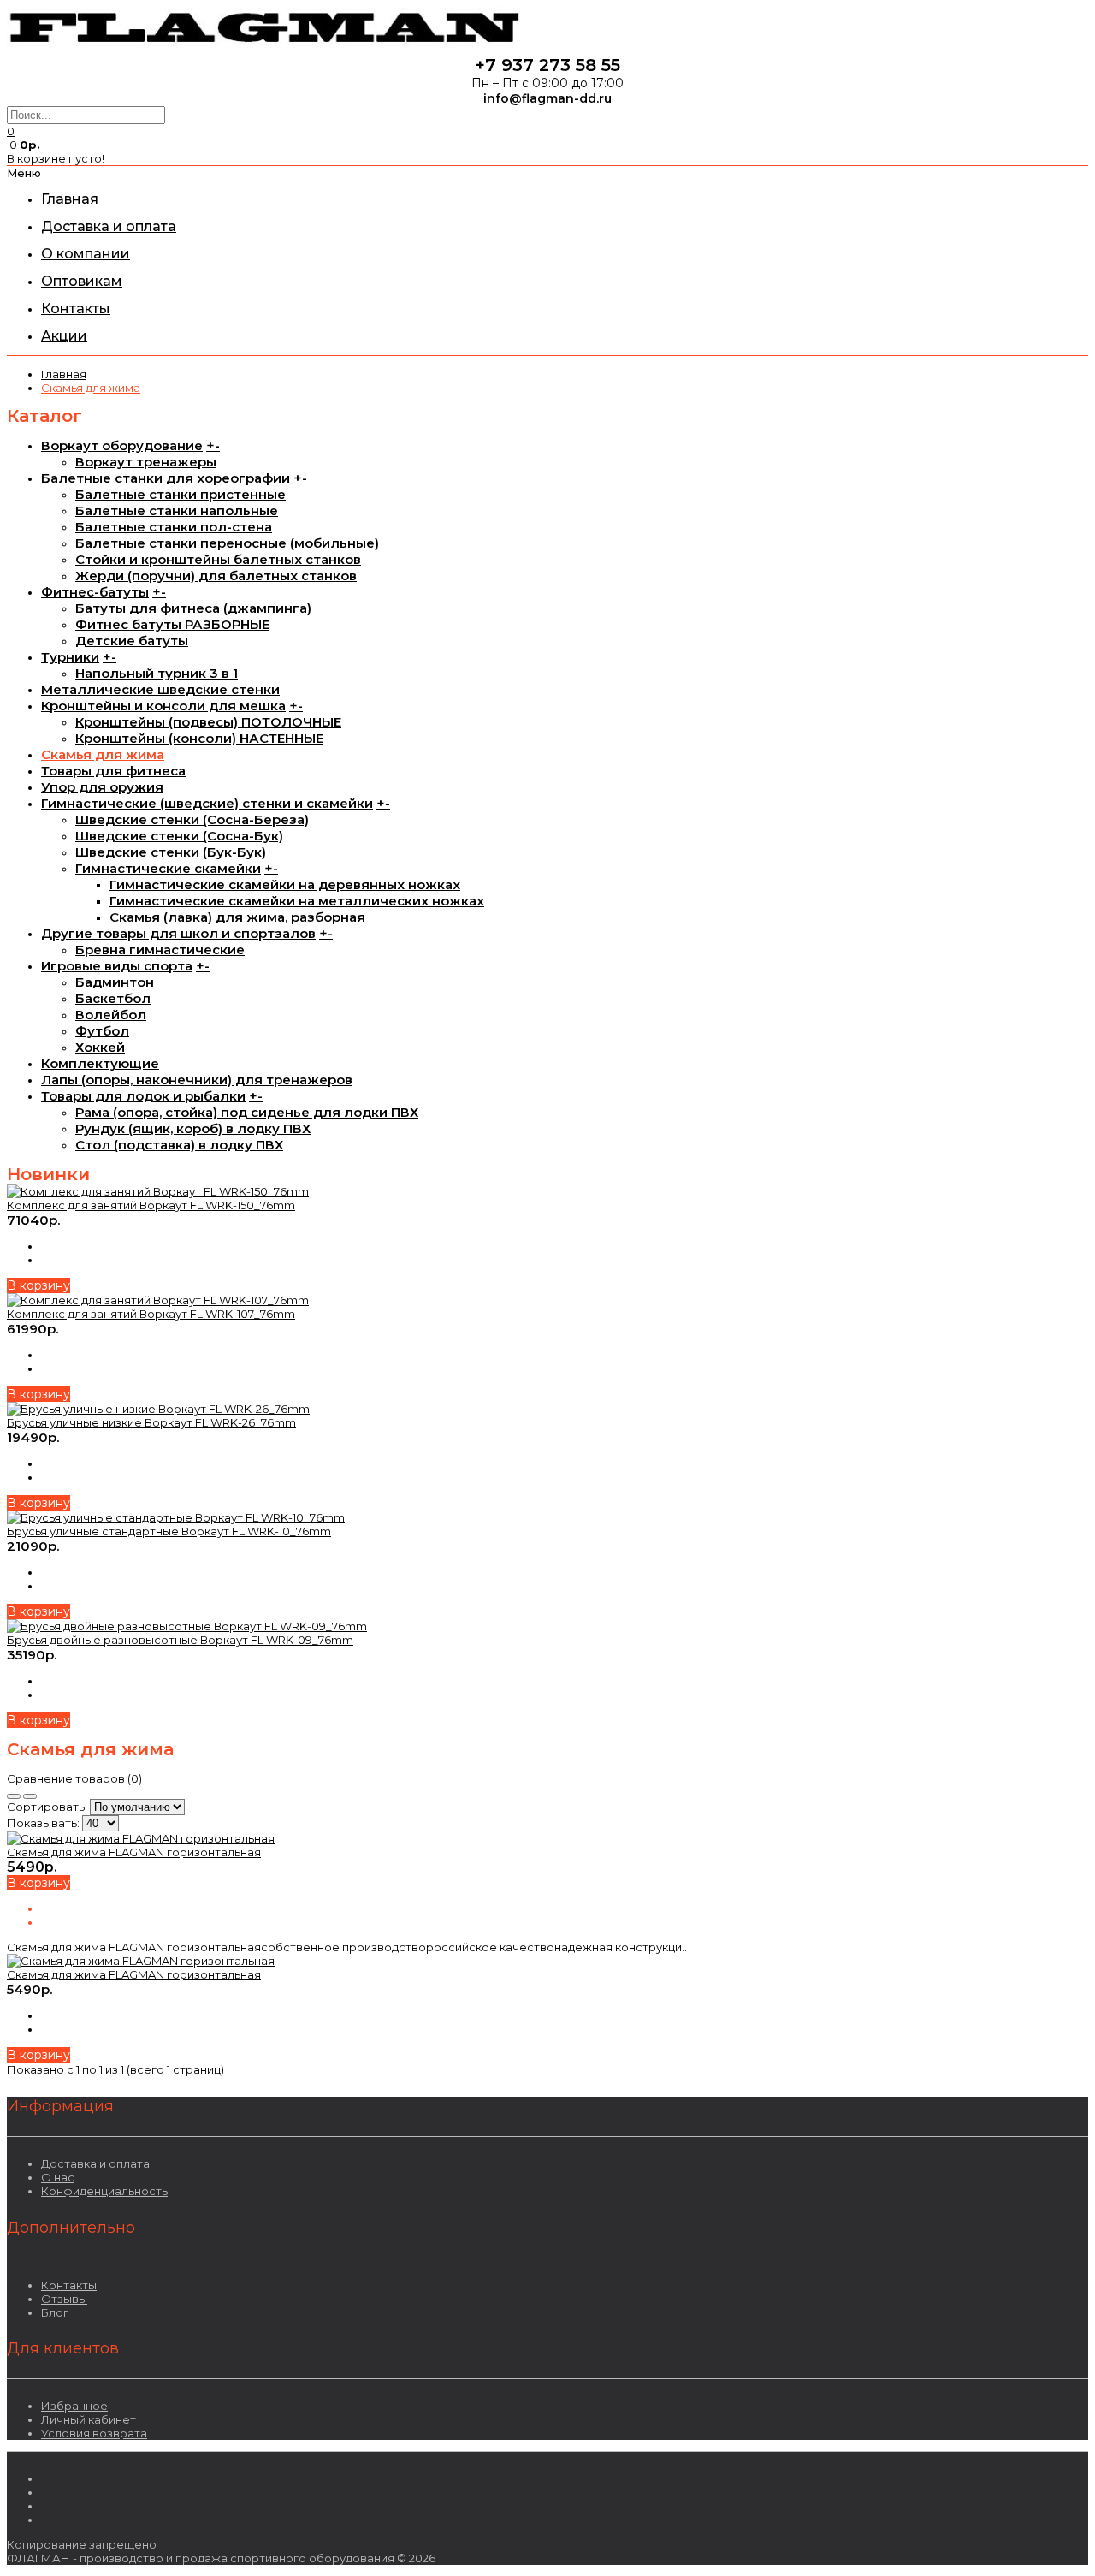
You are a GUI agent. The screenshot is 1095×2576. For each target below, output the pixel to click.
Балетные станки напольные (177, 510)
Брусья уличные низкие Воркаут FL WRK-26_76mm (151, 1422)
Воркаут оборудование (122, 445)
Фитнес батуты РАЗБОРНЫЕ (172, 624)
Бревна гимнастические (160, 950)
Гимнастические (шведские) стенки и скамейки (207, 803)
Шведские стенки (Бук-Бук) (171, 852)
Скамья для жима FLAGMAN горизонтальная (134, 1852)
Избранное (74, 2406)
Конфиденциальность (104, 2191)
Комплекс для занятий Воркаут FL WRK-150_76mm (151, 1205)
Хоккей (100, 1047)
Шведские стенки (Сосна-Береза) (192, 819)
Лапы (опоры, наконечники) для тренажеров (197, 1080)
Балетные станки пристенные (181, 494)
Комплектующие (100, 1063)
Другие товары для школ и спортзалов (178, 933)
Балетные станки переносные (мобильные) (227, 543)
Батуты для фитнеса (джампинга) (193, 608)
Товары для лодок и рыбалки (143, 1096)
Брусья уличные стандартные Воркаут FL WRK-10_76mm (169, 1531)
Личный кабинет (89, 2419)
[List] (30, 1796)
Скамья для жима (91, 388)
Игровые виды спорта (117, 966)
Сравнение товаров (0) (74, 1778)
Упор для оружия (102, 787)
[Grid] (14, 1796)
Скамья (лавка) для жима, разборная (237, 917)
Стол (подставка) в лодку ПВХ (179, 1145)
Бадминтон (115, 982)
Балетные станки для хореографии (166, 478)
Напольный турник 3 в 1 (157, 673)
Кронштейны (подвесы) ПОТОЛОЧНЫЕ (208, 722)
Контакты (69, 2285)
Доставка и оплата (95, 2163)
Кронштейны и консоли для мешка (163, 706)
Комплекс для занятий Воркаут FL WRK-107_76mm (151, 1314)
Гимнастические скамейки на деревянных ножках (285, 884)
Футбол (102, 1031)
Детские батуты (132, 641)
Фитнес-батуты (95, 592)
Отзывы (64, 2299)
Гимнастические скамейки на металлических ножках (297, 901)
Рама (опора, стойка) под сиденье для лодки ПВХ (247, 1112)
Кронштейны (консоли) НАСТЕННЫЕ (199, 738)
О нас (58, 2177)
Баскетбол (113, 998)
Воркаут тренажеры (146, 462)
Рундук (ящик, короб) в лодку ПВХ (193, 1128)
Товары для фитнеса (113, 771)
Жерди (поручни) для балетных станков (216, 576)
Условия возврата (94, 2433)
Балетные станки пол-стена (174, 527)
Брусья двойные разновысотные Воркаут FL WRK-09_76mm (180, 1640)
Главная (64, 374)
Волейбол (111, 1015)
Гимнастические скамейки (168, 868)
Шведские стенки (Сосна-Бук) (179, 836)
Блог (55, 2312)
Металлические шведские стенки (160, 689)
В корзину (38, 1285)
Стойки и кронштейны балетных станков (218, 559)
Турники (70, 657)
